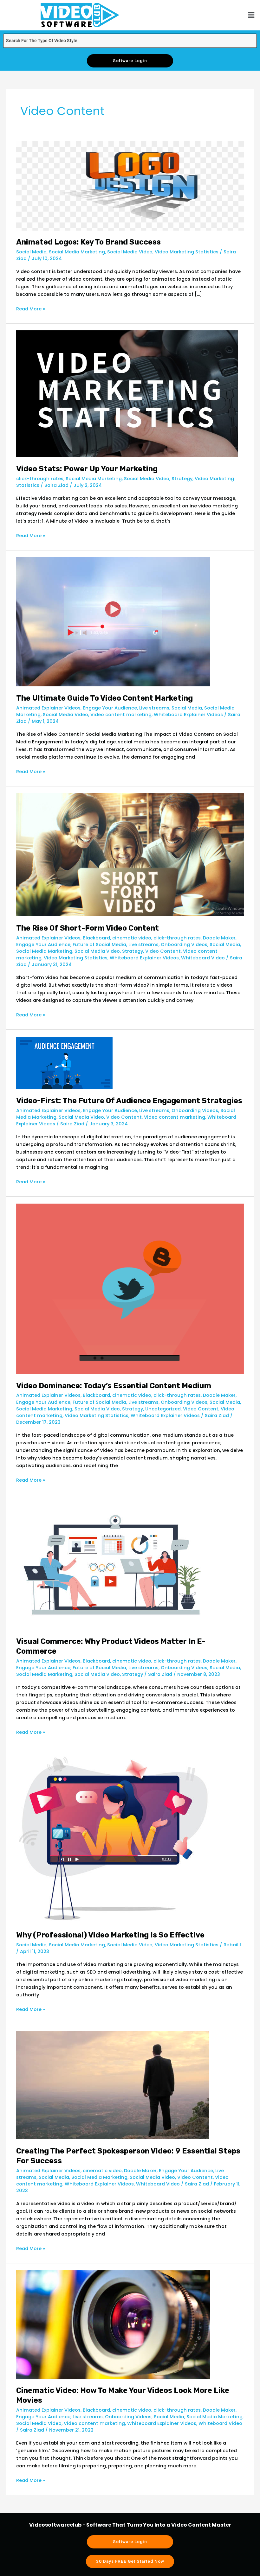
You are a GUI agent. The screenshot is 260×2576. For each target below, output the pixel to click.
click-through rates (40, 479)
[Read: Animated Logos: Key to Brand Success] (130, 186)
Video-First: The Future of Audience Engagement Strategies (129, 1101)
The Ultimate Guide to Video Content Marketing (104, 698)
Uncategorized (163, 1409)
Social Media (31, 252)
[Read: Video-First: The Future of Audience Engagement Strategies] (64, 1063)
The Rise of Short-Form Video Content (88, 928)
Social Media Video (130, 252)
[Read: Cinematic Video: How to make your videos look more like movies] (113, 2324)
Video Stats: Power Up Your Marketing (87, 469)
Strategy (182, 479)
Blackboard (96, 938)
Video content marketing (121, 715)
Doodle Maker (219, 938)
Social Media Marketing (77, 252)
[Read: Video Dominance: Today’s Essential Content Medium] (130, 1288)
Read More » (31, 308)
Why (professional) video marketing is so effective (110, 1935)
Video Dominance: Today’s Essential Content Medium (114, 1386)
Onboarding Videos (184, 945)
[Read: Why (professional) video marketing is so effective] (113, 1838)
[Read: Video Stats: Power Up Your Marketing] (127, 393)
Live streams (154, 708)
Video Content (163, 951)
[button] (251, 15)
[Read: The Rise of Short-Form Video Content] (130, 855)
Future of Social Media (99, 945)
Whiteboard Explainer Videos (188, 715)
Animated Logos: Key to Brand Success (88, 242)
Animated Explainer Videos (48, 708)
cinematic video (132, 938)
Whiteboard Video (203, 958)
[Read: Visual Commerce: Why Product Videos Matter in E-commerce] (113, 1565)
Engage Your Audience (110, 708)
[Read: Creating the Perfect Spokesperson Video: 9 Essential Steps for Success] (113, 2085)
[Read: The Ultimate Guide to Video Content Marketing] (113, 621)
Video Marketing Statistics (187, 252)
